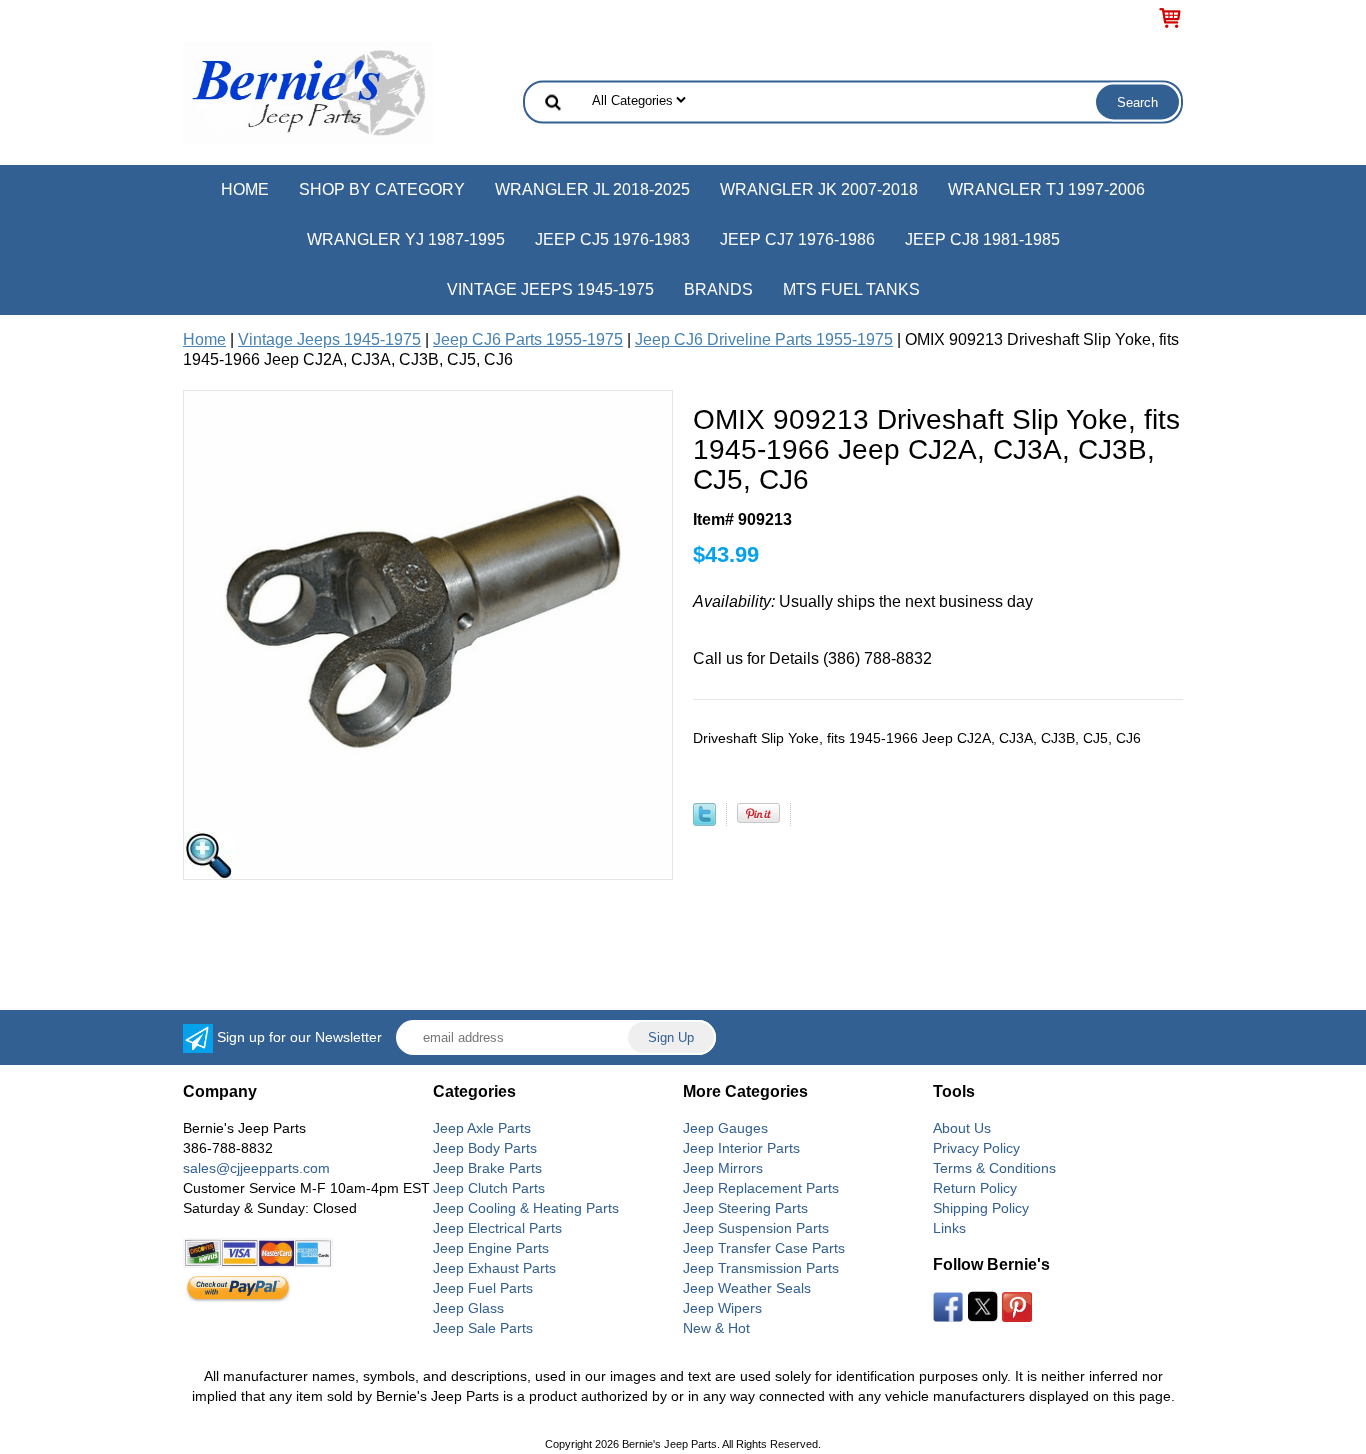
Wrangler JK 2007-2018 (819, 189)
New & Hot (716, 1328)
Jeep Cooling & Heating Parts (526, 1208)
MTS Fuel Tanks (851, 289)
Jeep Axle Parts (482, 1128)
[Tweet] (704, 820)
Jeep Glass (468, 1308)
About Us (962, 1128)
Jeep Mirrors (723, 1168)
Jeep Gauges (725, 1128)
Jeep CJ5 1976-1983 (612, 239)
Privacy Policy (976, 1148)
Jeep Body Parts (485, 1148)
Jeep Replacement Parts (761, 1188)
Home (245, 189)
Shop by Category (382, 189)
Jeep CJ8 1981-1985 (982, 239)
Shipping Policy (981, 1208)
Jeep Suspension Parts (756, 1228)
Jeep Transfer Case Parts (764, 1248)
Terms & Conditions (994, 1168)
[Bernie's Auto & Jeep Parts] (308, 91)
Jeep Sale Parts (483, 1328)
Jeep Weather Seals (747, 1288)
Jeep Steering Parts (745, 1208)
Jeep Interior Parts (741, 1148)
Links (949, 1228)
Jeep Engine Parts (491, 1248)
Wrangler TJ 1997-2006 (1046, 189)
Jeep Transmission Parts (761, 1268)
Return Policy (975, 1188)
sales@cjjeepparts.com (256, 1168)
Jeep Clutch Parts (489, 1188)
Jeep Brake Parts (487, 1168)
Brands (718, 289)
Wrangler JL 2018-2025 (592, 189)
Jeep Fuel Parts (483, 1288)
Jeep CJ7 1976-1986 (797, 239)
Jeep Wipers (722, 1308)
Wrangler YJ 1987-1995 (406, 239)
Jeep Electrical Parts (497, 1228)
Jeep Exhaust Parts (494, 1268)
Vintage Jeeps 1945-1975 (550, 289)
